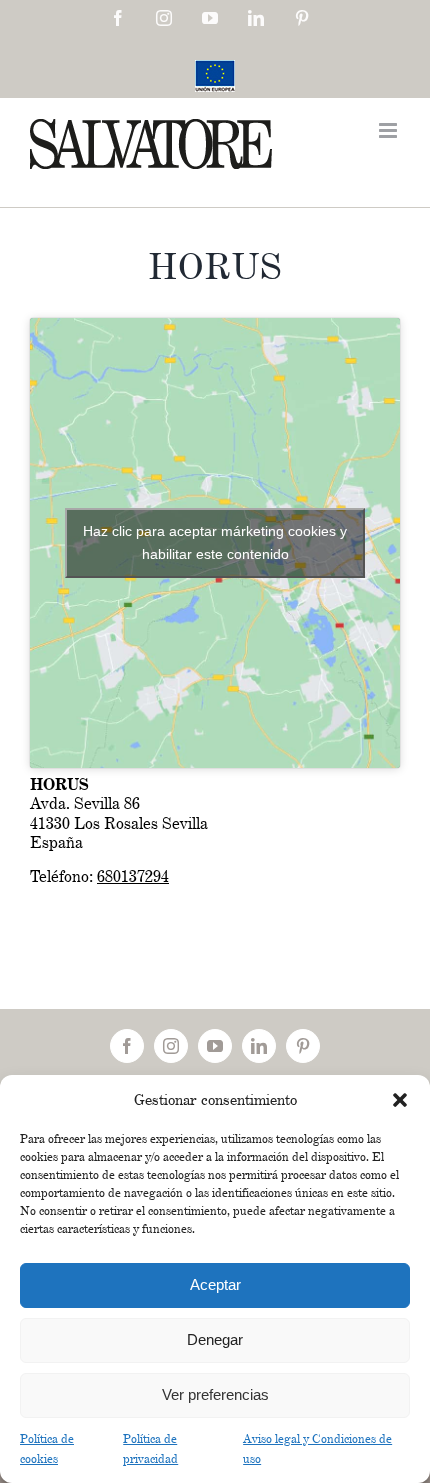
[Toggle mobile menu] (389, 130)
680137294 (133, 876)
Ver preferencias (215, 1394)
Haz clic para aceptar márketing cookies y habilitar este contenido (215, 542)
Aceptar (215, 1284)
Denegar (215, 1339)
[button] (400, 1100)
